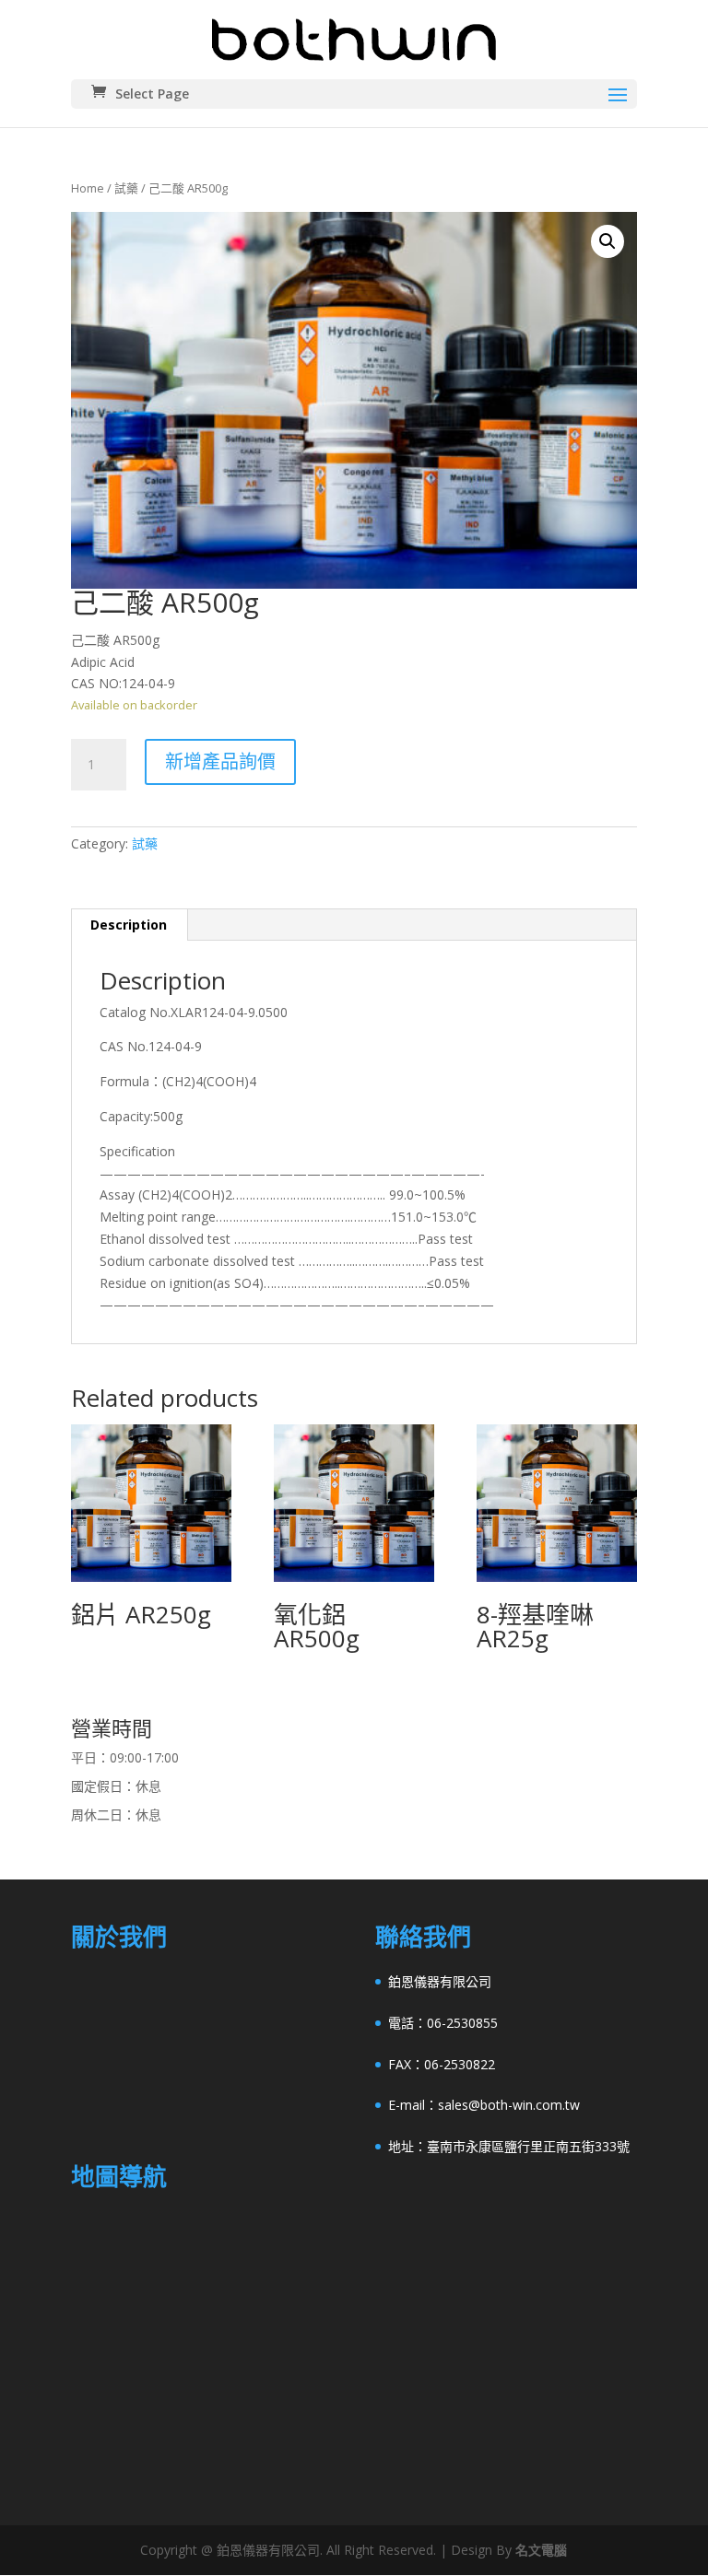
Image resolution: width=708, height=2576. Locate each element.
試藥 (126, 188)
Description (129, 925)
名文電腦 (541, 2550)
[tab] (129, 925)
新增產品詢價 (220, 761)
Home (88, 188)
